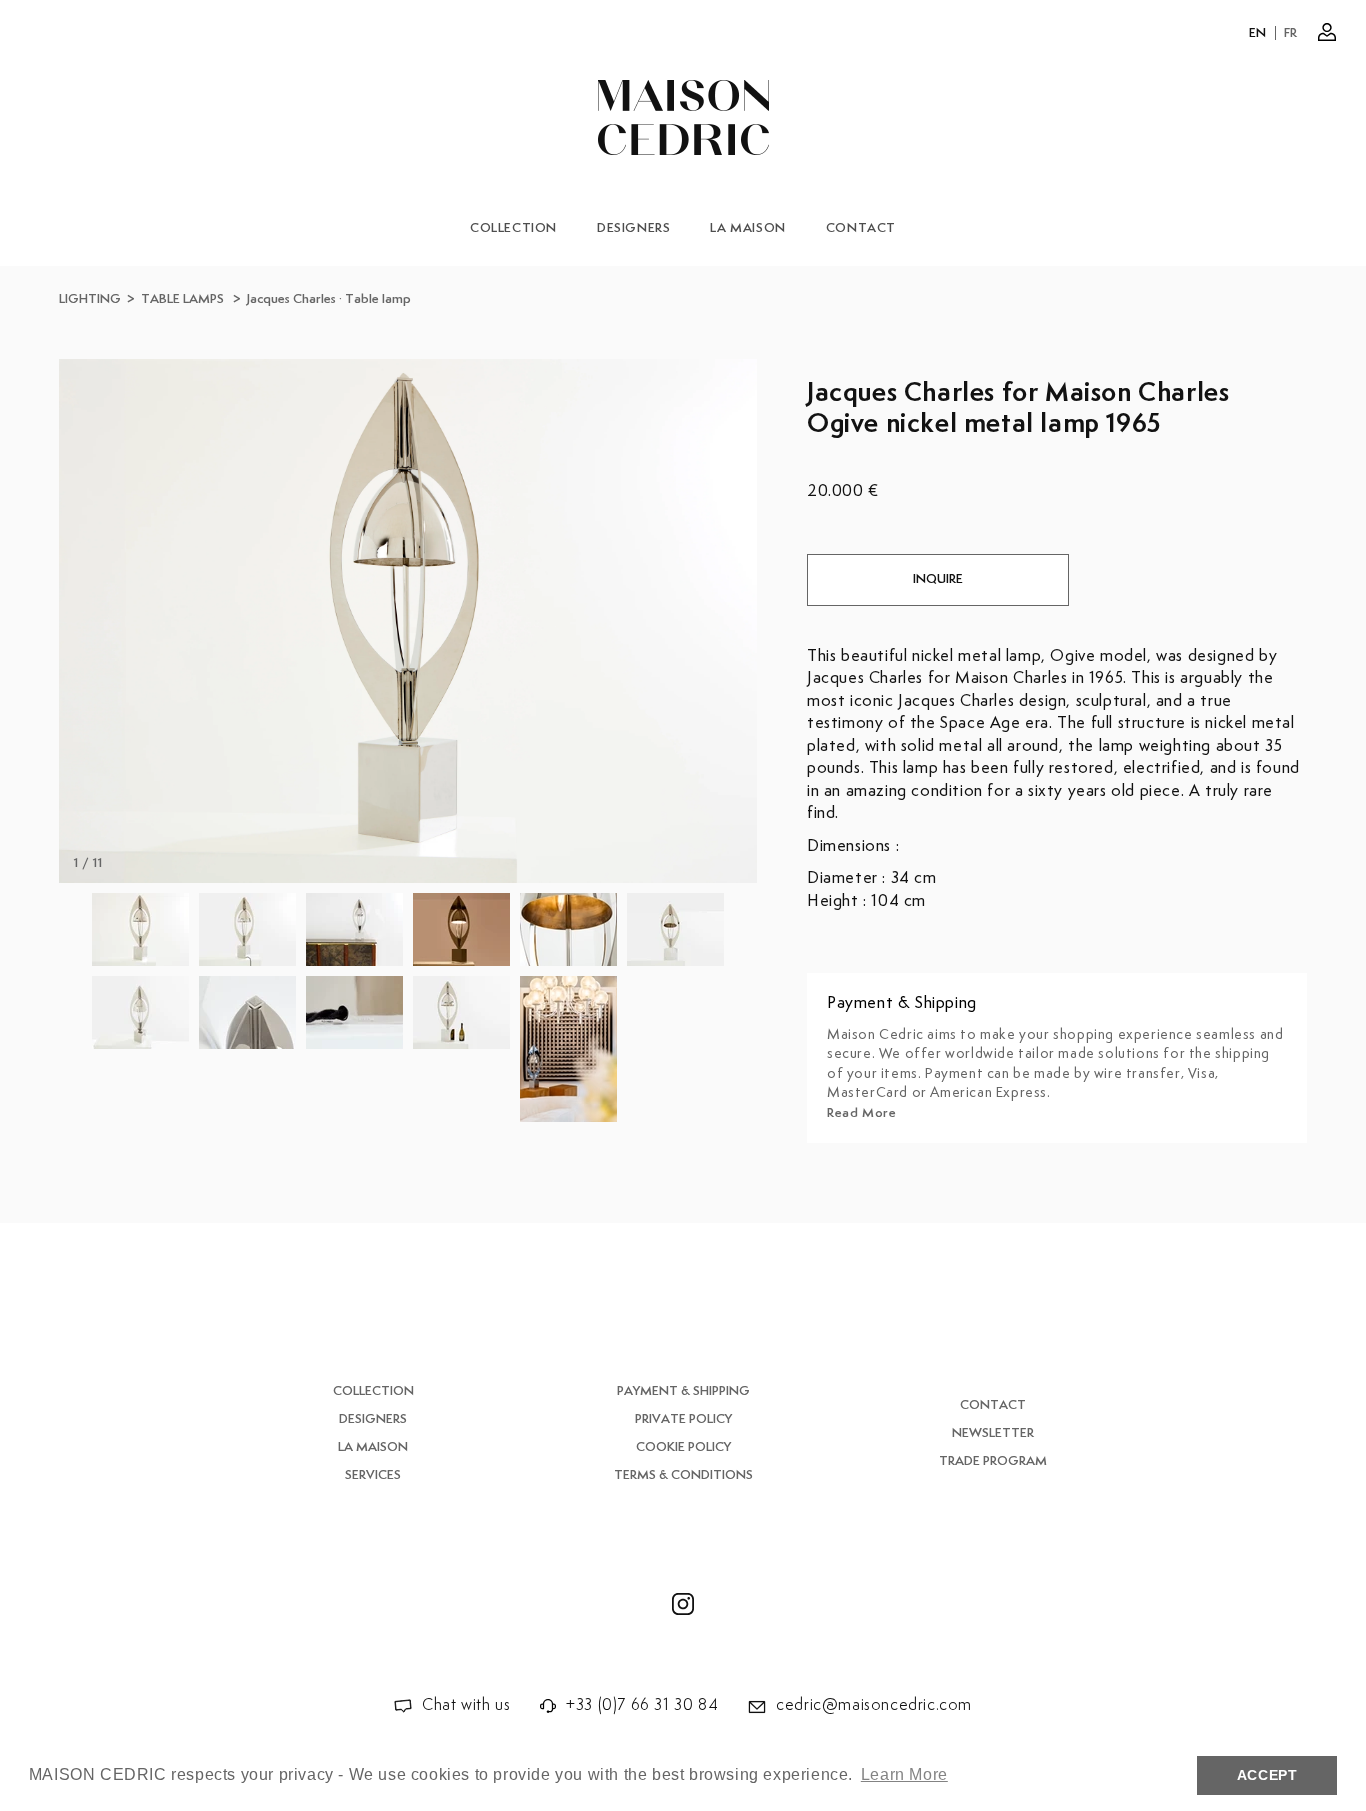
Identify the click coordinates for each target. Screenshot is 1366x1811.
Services (373, 1475)
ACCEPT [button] (1267, 1775)
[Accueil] (683, 117)
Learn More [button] (904, 1774)
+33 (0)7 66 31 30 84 (642, 1705)
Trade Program (993, 1461)
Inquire (938, 579)
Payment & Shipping (683, 1391)
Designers (633, 228)
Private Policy (683, 1419)
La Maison (747, 228)
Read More (861, 1113)
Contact (861, 228)
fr (1291, 33)
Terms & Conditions (683, 1475)
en (1258, 33)
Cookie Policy (683, 1447)
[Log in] (1327, 32)
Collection (513, 228)
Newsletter (993, 1433)
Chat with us (466, 1705)
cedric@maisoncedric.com (874, 1705)
